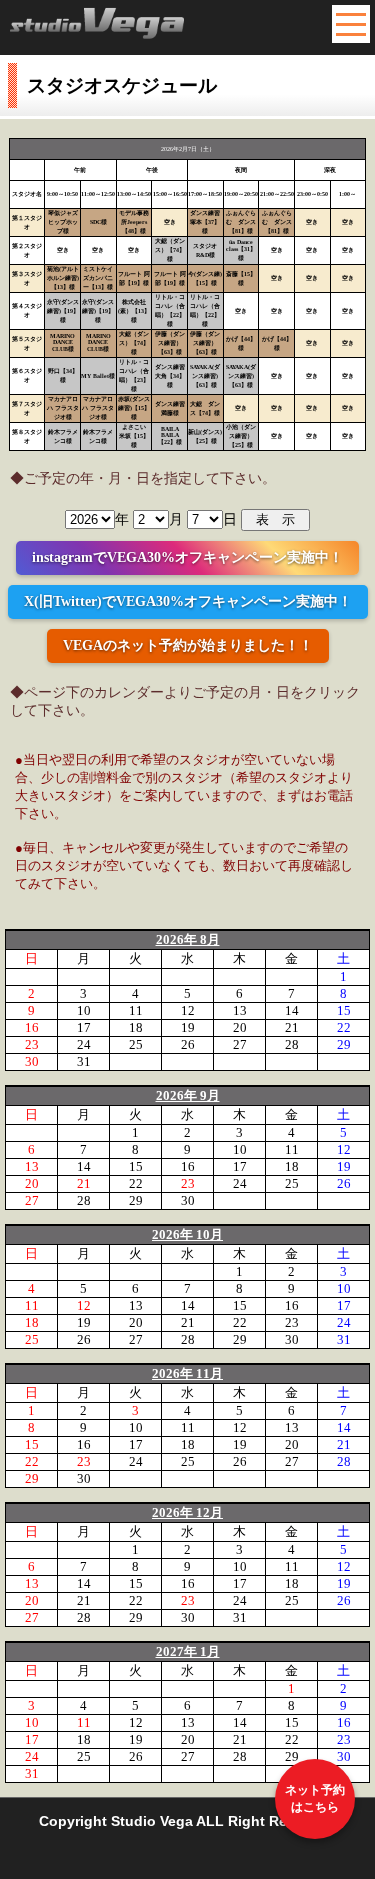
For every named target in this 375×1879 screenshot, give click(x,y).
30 (32, 1061)
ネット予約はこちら (315, 1798)
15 (344, 1010)
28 (292, 1044)
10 (84, 1010)
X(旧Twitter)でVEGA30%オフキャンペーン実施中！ (188, 601)
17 (84, 1027)
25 (136, 1044)
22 (344, 1027)
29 (344, 1044)
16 (32, 1027)
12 (188, 1010)
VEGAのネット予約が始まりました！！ (188, 645)
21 (292, 1027)
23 (32, 1044)
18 (136, 1027)
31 (84, 1061)
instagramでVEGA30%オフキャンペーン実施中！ (187, 557)
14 (292, 1010)
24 (84, 1044)
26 (188, 1044)
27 (240, 1044)
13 (240, 1010)
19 (188, 1027)
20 (240, 1027)
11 (136, 1010)
